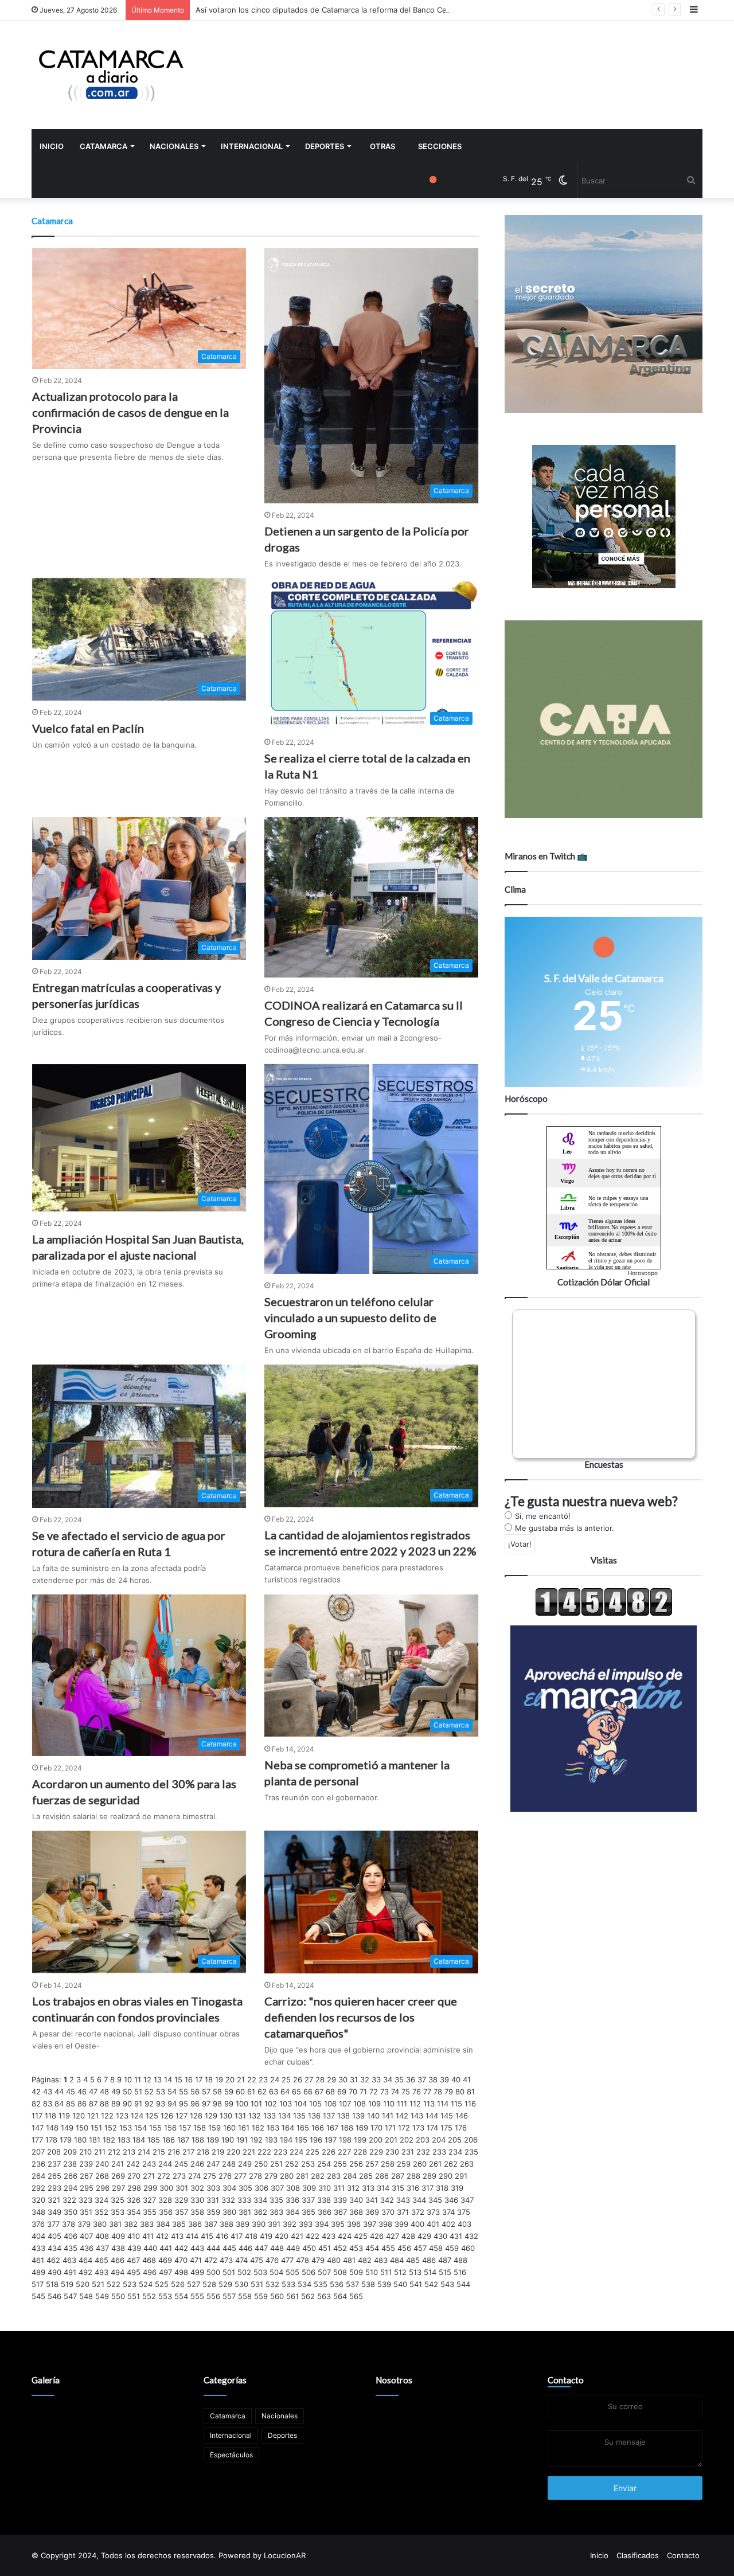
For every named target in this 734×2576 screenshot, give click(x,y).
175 (446, 2128)
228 (360, 2152)
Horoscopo (643, 1273)
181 (95, 2140)
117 (37, 2116)
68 (330, 2092)
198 (345, 2140)
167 (332, 2128)
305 (245, 2188)
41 (467, 2079)
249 (245, 2164)
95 (183, 2104)
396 (354, 2224)
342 (387, 2200)
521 (98, 2284)
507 (324, 2272)
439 (134, 2248)
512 (400, 2272)
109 (374, 2104)
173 (418, 2128)
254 (324, 2164)
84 (59, 2104)
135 (299, 2116)
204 (439, 2140)
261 (435, 2164)
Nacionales (174, 146)
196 (316, 2140)
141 (388, 2116)
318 (442, 2188)
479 (318, 2260)
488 (460, 2260)
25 (286, 2079)
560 (277, 2296)
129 (211, 2116)
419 (266, 2236)
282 (318, 2176)
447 (261, 2248)
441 (166, 2248)
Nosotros (394, 2380)
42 (36, 2092)
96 (195, 2104)
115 (456, 2104)
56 (195, 2092)
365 (309, 2212)
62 (262, 2092)
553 (165, 2296)
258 (388, 2164)
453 (356, 2248)
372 (418, 2212)
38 (433, 2079)
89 (116, 2104)
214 (144, 2152)
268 (102, 2176)
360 (229, 2212)
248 (229, 2164)
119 (64, 2116)
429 (424, 2236)
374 (448, 2212)
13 (158, 2079)
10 (128, 2079)
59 (229, 2092)
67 (319, 2092)
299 (150, 2188)
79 (449, 2092)
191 (242, 2140)
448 (277, 2248)
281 (302, 2176)
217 (188, 2152)
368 (356, 2212)
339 (340, 2200)
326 (134, 2200)
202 (407, 2140)
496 (150, 2272)
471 (196, 2260)
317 (427, 2188)
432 (471, 2236)
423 (329, 2236)
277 (240, 2176)
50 (127, 2092)
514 (430, 2272)
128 (196, 2116)
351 (86, 2212)
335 (276, 2200)
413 (177, 2236)
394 (322, 2224)
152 (111, 2128)
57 (206, 2092)
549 (102, 2296)
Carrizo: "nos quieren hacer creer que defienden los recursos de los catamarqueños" (361, 2017)
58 (217, 2092)
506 (309, 2272)
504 (276, 2272)
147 (38, 2128)
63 (274, 2092)
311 (339, 2188)
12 (147, 2079)
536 (337, 2284)
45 (71, 2092)
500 (213, 2272)
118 (50, 2116)
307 (277, 2188)
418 (251, 2236)
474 (241, 2260)
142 (402, 2116)
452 (340, 2248)
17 (199, 2079)
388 (227, 2224)
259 (404, 2164)
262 (451, 2164)
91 (138, 2104)
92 (149, 2104)
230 (392, 2152)
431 (456, 2236)
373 (433, 2212)
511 (386, 2272)
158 (200, 2128)
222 (264, 2152)
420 (282, 2236)
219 (218, 2152)
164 (288, 2128)
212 (114, 2152)
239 (86, 2164)
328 (165, 2200)
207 (38, 2152)
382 (131, 2224)
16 (189, 2079)
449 (293, 2248)
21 (241, 2079)
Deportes (325, 146)
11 (138, 2079)
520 (83, 2284)
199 (360, 2140)
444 (213, 2248)
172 (404, 2128)
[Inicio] (112, 75)
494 (118, 2272)
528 (209, 2284)
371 (403, 2212)
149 (67, 2128)
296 (103, 2188)
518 (52, 2284)
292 (38, 2188)
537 (352, 2284)
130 (226, 2116)
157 (185, 2128)
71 (363, 2092)
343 (403, 2200)
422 (313, 2236)
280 (287, 2176)
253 (308, 2164)
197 (331, 2140)
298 (134, 2188)
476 (272, 2260)
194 (286, 2140)
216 (174, 2152)
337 (308, 2200)
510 (372, 2272)
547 (70, 2296)
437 (102, 2248)
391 (274, 2224)
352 (101, 2212)
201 (391, 2140)
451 (325, 2248)
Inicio (52, 146)
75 (406, 2092)
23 (263, 2079)
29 (331, 2079)
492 (85, 2272)
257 (372, 2164)
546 (54, 2296)
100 (242, 2104)
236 (38, 2164)
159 (214, 2128)
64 (285, 2092)
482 (365, 2260)
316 (413, 2188)
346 (451, 2200)
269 (118, 2176)
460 (468, 2248)
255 (340, 2164)
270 (134, 2176)
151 (96, 2128)
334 (260, 2200)
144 (432, 2116)
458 (436, 2248)
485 (413, 2260)
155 (155, 2128)
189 (213, 2140)
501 (229, 2272)
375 (464, 2212)
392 (290, 2224)
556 (213, 2296)
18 (209, 2079)
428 (408, 2236)
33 (376, 2079)
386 (195, 2224)
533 (288, 2284)
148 (52, 2128)
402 (448, 2224)
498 (181, 2272)
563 (324, 2296)
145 (447, 2116)
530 (241, 2284)
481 (349, 2260)
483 (381, 2260)
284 (350, 2176)
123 (122, 2116)
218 (203, 2152)
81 (471, 2092)
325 (118, 2200)
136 (314, 2116)
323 (85, 2200)
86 (82, 2104)
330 (197, 2200)
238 (70, 2164)
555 (197, 2296)
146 (462, 2116)
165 (303, 2128)
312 (353, 2188)
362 (260, 2212)
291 (461, 2176)
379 (84, 2224)
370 (388, 2212)
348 (38, 2212)
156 (170, 2128)
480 (334, 2260)
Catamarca (104, 146)
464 (85, 2260)
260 (420, 2164)
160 (229, 2128)
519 (67, 2284)
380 (100, 2224)
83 (48, 2104)
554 (181, 2296)
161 (244, 2128)
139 (358, 2116)
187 (183, 2140)
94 (172, 2104)
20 (230, 2079)
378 (69, 2224)
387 (211, 2224)
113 (429, 2104)
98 (217, 2104)
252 (292, 2164)
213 (129, 2152)
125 (152, 2116)
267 (86, 2176)
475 (257, 2260)
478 (302, 2260)
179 (66, 2140)
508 (340, 2272)
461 (38, 2260)
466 (118, 2260)
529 (225, 2284)
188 (198, 2140)
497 (165, 2272)
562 (308, 2296)
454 (372, 2248)
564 (340, 2296)
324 (101, 2200)
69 (342, 2092)
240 (102, 2164)
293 (54, 2188)
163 (273, 2128)
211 (100, 2152)
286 (382, 2176)
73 (384, 2092)
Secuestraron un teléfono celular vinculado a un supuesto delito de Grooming (350, 1318)
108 (360, 2104)
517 (38, 2284)
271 (149, 2176)
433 (38, 2248)
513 (415, 2272)
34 (388, 2079)
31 (354, 2079)
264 (38, 2176)
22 (252, 2079)
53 (161, 2092)
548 (86, 2296)
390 (259, 2224)
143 (417, 2116)
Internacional (252, 146)
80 (460, 2092)
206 (471, 2140)
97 (206, 2104)
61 (251, 2092)
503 (260, 2272)
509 (356, 2272)
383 (147, 2224)
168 (347, 2128)
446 (245, 2248)
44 (59, 2092)
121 (93, 2116)
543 (447, 2284)
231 (408, 2152)
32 (365, 2079)
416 (222, 2236)
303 (213, 2188)
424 (345, 2236)
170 (376, 2128)
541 (416, 2284)
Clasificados (638, 2555)
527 (194, 2284)
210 (85, 2152)
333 (244, 2200)
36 (411, 2079)
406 (71, 2236)
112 (415, 2104)
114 (443, 2104)
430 (440, 2236)
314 (383, 2188)
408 (102, 2236)
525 (162, 2284)
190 (228, 2140)
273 (179, 2176)
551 (134, 2296)
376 (38, 2224)
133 (270, 2116)
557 (229, 2296)
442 (181, 2248)
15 (178, 2079)
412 (162, 2236)
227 (344, 2152)
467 (133, 2260)
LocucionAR (285, 2555)
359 (213, 2212)
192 (256, 2140)
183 (124, 2140)
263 (467, 2164)
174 (432, 2128)
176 (461, 2128)
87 (93, 2104)
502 (244, 2272)
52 (149, 2092)
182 (109, 2140)
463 (69, 2260)
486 (429, 2260)
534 (304, 2284)
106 (330, 2104)
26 (298, 2079)
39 (444, 2079)
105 (315, 2104)
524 (146, 2284)
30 (343, 2079)
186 (169, 2140)
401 (433, 2224)
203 (423, 2140)
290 (446, 2176)
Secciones (440, 146)
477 (287, 2260)
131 (240, 2116)
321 (54, 2200)
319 (457, 2188)
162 (258, 2128)
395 (338, 2224)
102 (271, 2104)
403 (464, 2224)
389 (243, 2224)
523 (130, 2284)
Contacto (566, 2380)
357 (181, 2212)
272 (164, 2176)
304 (229, 2188)
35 (399, 2079)
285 (366, 2176)
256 (356, 2164)
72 (374, 2092)
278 (255, 2176)
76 (417, 2092)
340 (356, 2200)
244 (165, 2164)
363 (276, 2212)
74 (395, 2092)
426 (377, 2236)
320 (38, 2200)
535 (321, 2284)
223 (280, 2152)
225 (313, 2152)
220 (233, 2152)
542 (431, 2284)
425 (361, 2236)
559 (261, 2296)
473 (226, 2260)
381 (115, 2224)
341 (372, 2200)
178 (51, 2140)
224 (296, 2152)
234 (455, 2152)
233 (439, 2152)
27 (309, 2079)
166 (318, 2128)
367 (340, 2212)
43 (48, 2092)
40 (456, 2079)
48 (104, 2092)
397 (370, 2224)
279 (271, 2176)
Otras (382, 146)
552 (149, 2296)
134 (284, 2116)
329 (181, 2200)
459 (452, 2248)
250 (261, 2164)
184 (139, 2140)
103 (286, 2104)
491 (70, 2272)
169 (362, 2128)
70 (353, 2092)
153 (126, 2128)
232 (423, 2152)
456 (404, 2248)
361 (245, 2212)
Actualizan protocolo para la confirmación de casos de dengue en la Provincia (130, 412)
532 (272, 2284)
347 (467, 2200)
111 (402, 2104)
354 (134, 2212)
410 (134, 2236)
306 (261, 2188)
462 (53, 2260)
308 (293, 2188)
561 (292, 2296)
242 (133, 2164)
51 (138, 2092)
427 (393, 2236)
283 (334, 2176)
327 (149, 2200)
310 (325, 2188)
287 (398, 2176)
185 (154, 2140)
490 (54, 2272)
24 (275, 2079)
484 (397, 2260)
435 (71, 2248)
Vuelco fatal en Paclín (88, 728)
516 (460, 2272)
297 (118, 2188)
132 (255, 2116)
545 (38, 2296)
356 (166, 2212)
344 (419, 2200)
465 (101, 2260)
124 (137, 2116)
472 (211, 2260)
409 (118, 2236)
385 (179, 2224)
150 (82, 2128)
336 (292, 2200)
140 (373, 2116)
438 (118, 2248)
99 (229, 2104)
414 (192, 2236)
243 (149, 2164)
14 (168, 2079)
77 (427, 2092)
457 (420, 2248)
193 (271, 2140)
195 (301, 2140)
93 (161, 2104)
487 (445, 2260)
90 (127, 2104)
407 (86, 2236)
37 (422, 2079)
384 (163, 2224)
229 (376, 2152)
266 (71, 2176)
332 (228, 2200)
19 (219, 2079)
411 (148, 2236)
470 (181, 2260)
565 (356, 2296)
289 (430, 2176)
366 (325, 2212)
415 (207, 2236)
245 (181, 2164)
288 (413, 2176)
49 (116, 2092)
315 (398, 2188)
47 (93, 2092)
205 (455, 2140)
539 (384, 2284)
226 (329, 2152)
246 (197, 2164)
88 (104, 2104)
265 (54, 2176)
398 (385, 2224)
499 (197, 2272)
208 (54, 2152)
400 (417, 2224)
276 (225, 2176)
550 (118, 2296)
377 (53, 2224)
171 (390, 2128)
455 (388, 2248)
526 (178, 2284)
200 (376, 2140)
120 (79, 2116)
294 (71, 2188)
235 (471, 2152)
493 (101, 2272)
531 (257, 2284)
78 (438, 2092)
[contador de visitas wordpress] (604, 1613)
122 (107, 2116)
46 (82, 2092)
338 (324, 2200)
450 (309, 2248)
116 (470, 2104)
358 (197, 2212)
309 (309, 2188)
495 (134, 2272)
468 (149, 2260)
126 (167, 2116)
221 (249, 2152)
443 (197, 2248)
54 (172, 2092)
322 (69, 2200)
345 (435, 2200)
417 (237, 2236)
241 (118, 2164)
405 (54, 2236)
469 (165, 2260)
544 (463, 2284)
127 (181, 2116)
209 (70, 2152)
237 (54, 2164)
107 (345, 2104)
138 (343, 2116)
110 (389, 2104)
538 (368, 2284)
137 (329, 2116)
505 (292, 2272)
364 (292, 2212)
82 (36, 2104)
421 (297, 2236)
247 (213, 2164)
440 (150, 2248)
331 (213, 2200)
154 (140, 2128)
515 (445, 2272)
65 (296, 2092)
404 (38, 2236)
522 (114, 2284)
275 (210, 2176)
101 (256, 2104)
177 (37, 2140)
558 (245, 2296)
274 (194, 2176)
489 (38, 2272)
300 (166, 2188)
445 (229, 2248)
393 (306, 2224)
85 (71, 2104)
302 (197, 2188)
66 (308, 2092)
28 (320, 2079)
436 (87, 2248)
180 (80, 2140)
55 (183, 2092)
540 (400, 2284)
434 (54, 2248)
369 (372, 2212)
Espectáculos (231, 2455)
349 (54, 2212)
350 (71, 2212)
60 (240, 2092)
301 (182, 2188)
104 (300, 2104)
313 (368, 2188)
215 (159, 2152)
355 (150, 2212)
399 (401, 2224)
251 (276, 2164)
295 (87, 2188)
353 (118, 2212)
